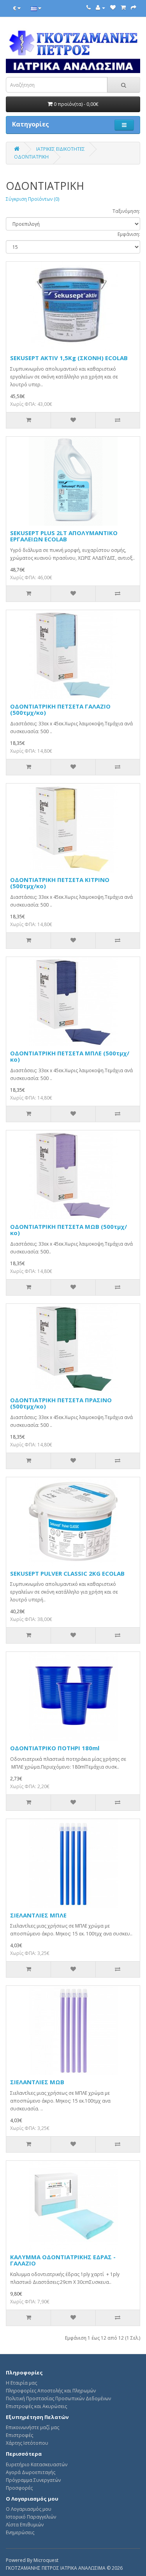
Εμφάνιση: (129, 234)
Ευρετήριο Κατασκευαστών (37, 2464)
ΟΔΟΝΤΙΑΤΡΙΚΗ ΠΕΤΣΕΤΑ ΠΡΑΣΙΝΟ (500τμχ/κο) (61, 1403)
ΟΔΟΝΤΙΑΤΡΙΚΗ (31, 157)
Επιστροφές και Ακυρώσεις (36, 2406)
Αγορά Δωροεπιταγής (31, 2472)
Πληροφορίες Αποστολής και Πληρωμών (51, 2391)
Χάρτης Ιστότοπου (27, 2443)
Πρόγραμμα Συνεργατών (33, 2480)
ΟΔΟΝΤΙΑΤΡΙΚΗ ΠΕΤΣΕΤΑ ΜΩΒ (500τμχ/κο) (69, 1230)
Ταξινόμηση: (126, 211)
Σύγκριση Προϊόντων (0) (33, 199)
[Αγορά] (134, 8)
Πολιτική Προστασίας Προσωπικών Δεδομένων (58, 2398)
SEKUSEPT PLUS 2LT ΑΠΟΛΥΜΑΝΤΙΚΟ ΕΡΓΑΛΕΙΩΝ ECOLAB (64, 536)
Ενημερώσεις (20, 2532)
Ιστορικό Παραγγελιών (31, 2517)
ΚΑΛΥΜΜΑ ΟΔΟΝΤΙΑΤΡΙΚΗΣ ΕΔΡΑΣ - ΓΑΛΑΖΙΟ (63, 2260)
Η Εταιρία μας (21, 2383)
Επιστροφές (19, 2435)
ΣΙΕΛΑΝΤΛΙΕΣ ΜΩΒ (37, 2082)
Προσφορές (19, 2488)
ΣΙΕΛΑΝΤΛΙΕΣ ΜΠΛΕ (38, 1915)
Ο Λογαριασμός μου (29, 2509)
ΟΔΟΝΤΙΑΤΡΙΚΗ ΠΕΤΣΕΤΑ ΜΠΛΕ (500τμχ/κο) (70, 1056)
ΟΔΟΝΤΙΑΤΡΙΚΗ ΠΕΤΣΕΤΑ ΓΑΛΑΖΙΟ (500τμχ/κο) (60, 710)
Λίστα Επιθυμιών (25, 2525)
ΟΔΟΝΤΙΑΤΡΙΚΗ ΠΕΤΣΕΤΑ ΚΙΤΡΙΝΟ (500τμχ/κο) (60, 883)
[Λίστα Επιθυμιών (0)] (113, 8)
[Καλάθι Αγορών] (123, 8)
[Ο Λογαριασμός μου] (100, 8)
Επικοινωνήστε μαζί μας (33, 2427)
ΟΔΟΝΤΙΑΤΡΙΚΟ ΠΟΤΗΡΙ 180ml (55, 1748)
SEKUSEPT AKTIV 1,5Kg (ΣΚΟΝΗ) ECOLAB (69, 358)
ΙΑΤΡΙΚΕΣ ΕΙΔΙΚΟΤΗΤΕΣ (61, 149)
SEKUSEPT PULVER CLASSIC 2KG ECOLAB (67, 1573)
